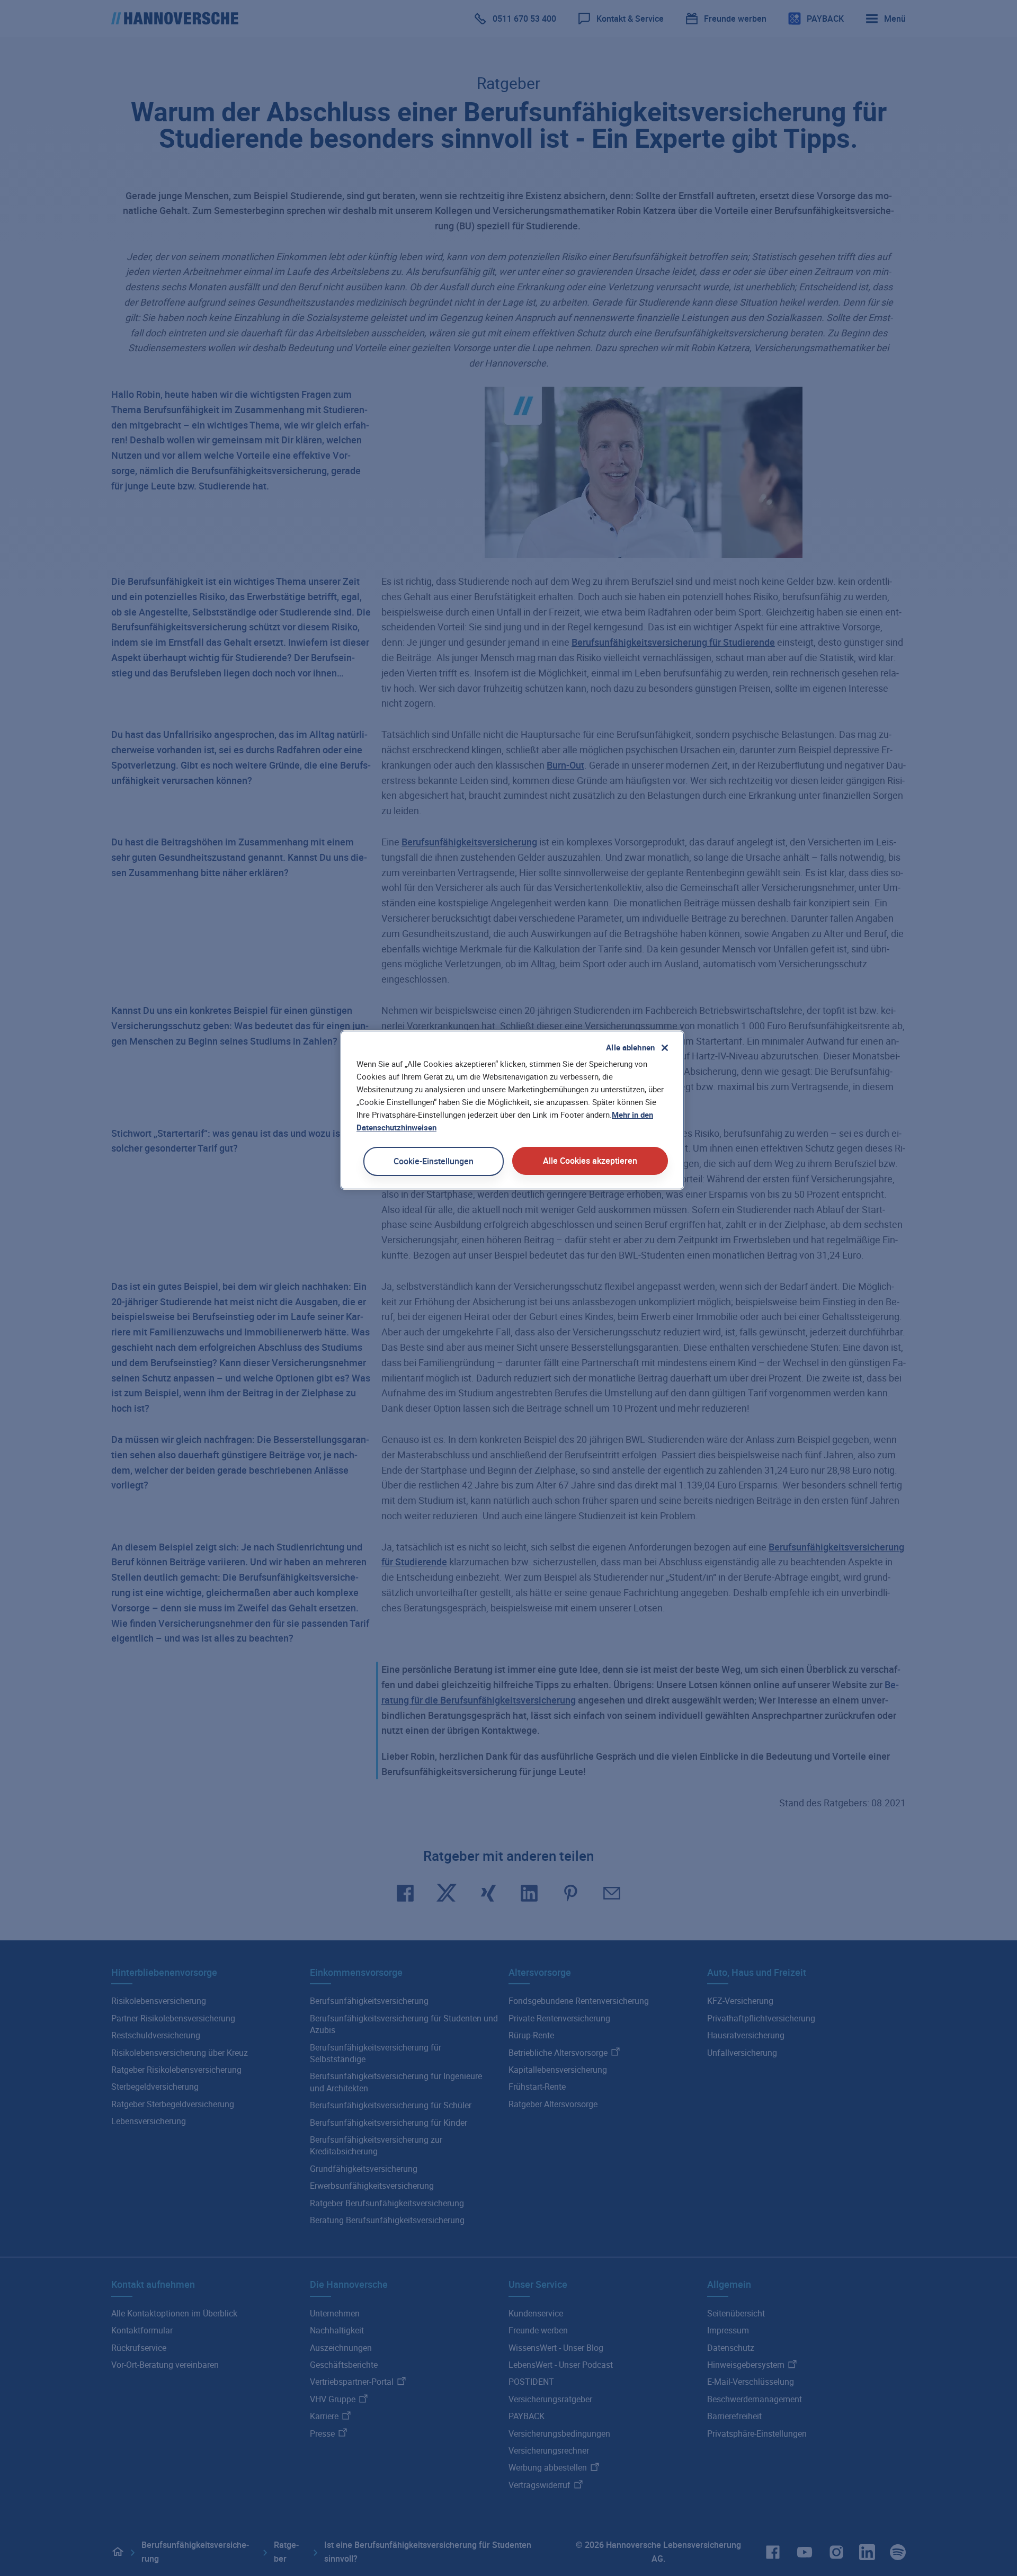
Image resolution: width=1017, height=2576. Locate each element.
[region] (512, 1110)
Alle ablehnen (630, 1047)
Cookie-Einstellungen (434, 1161)
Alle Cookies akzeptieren (590, 1161)
